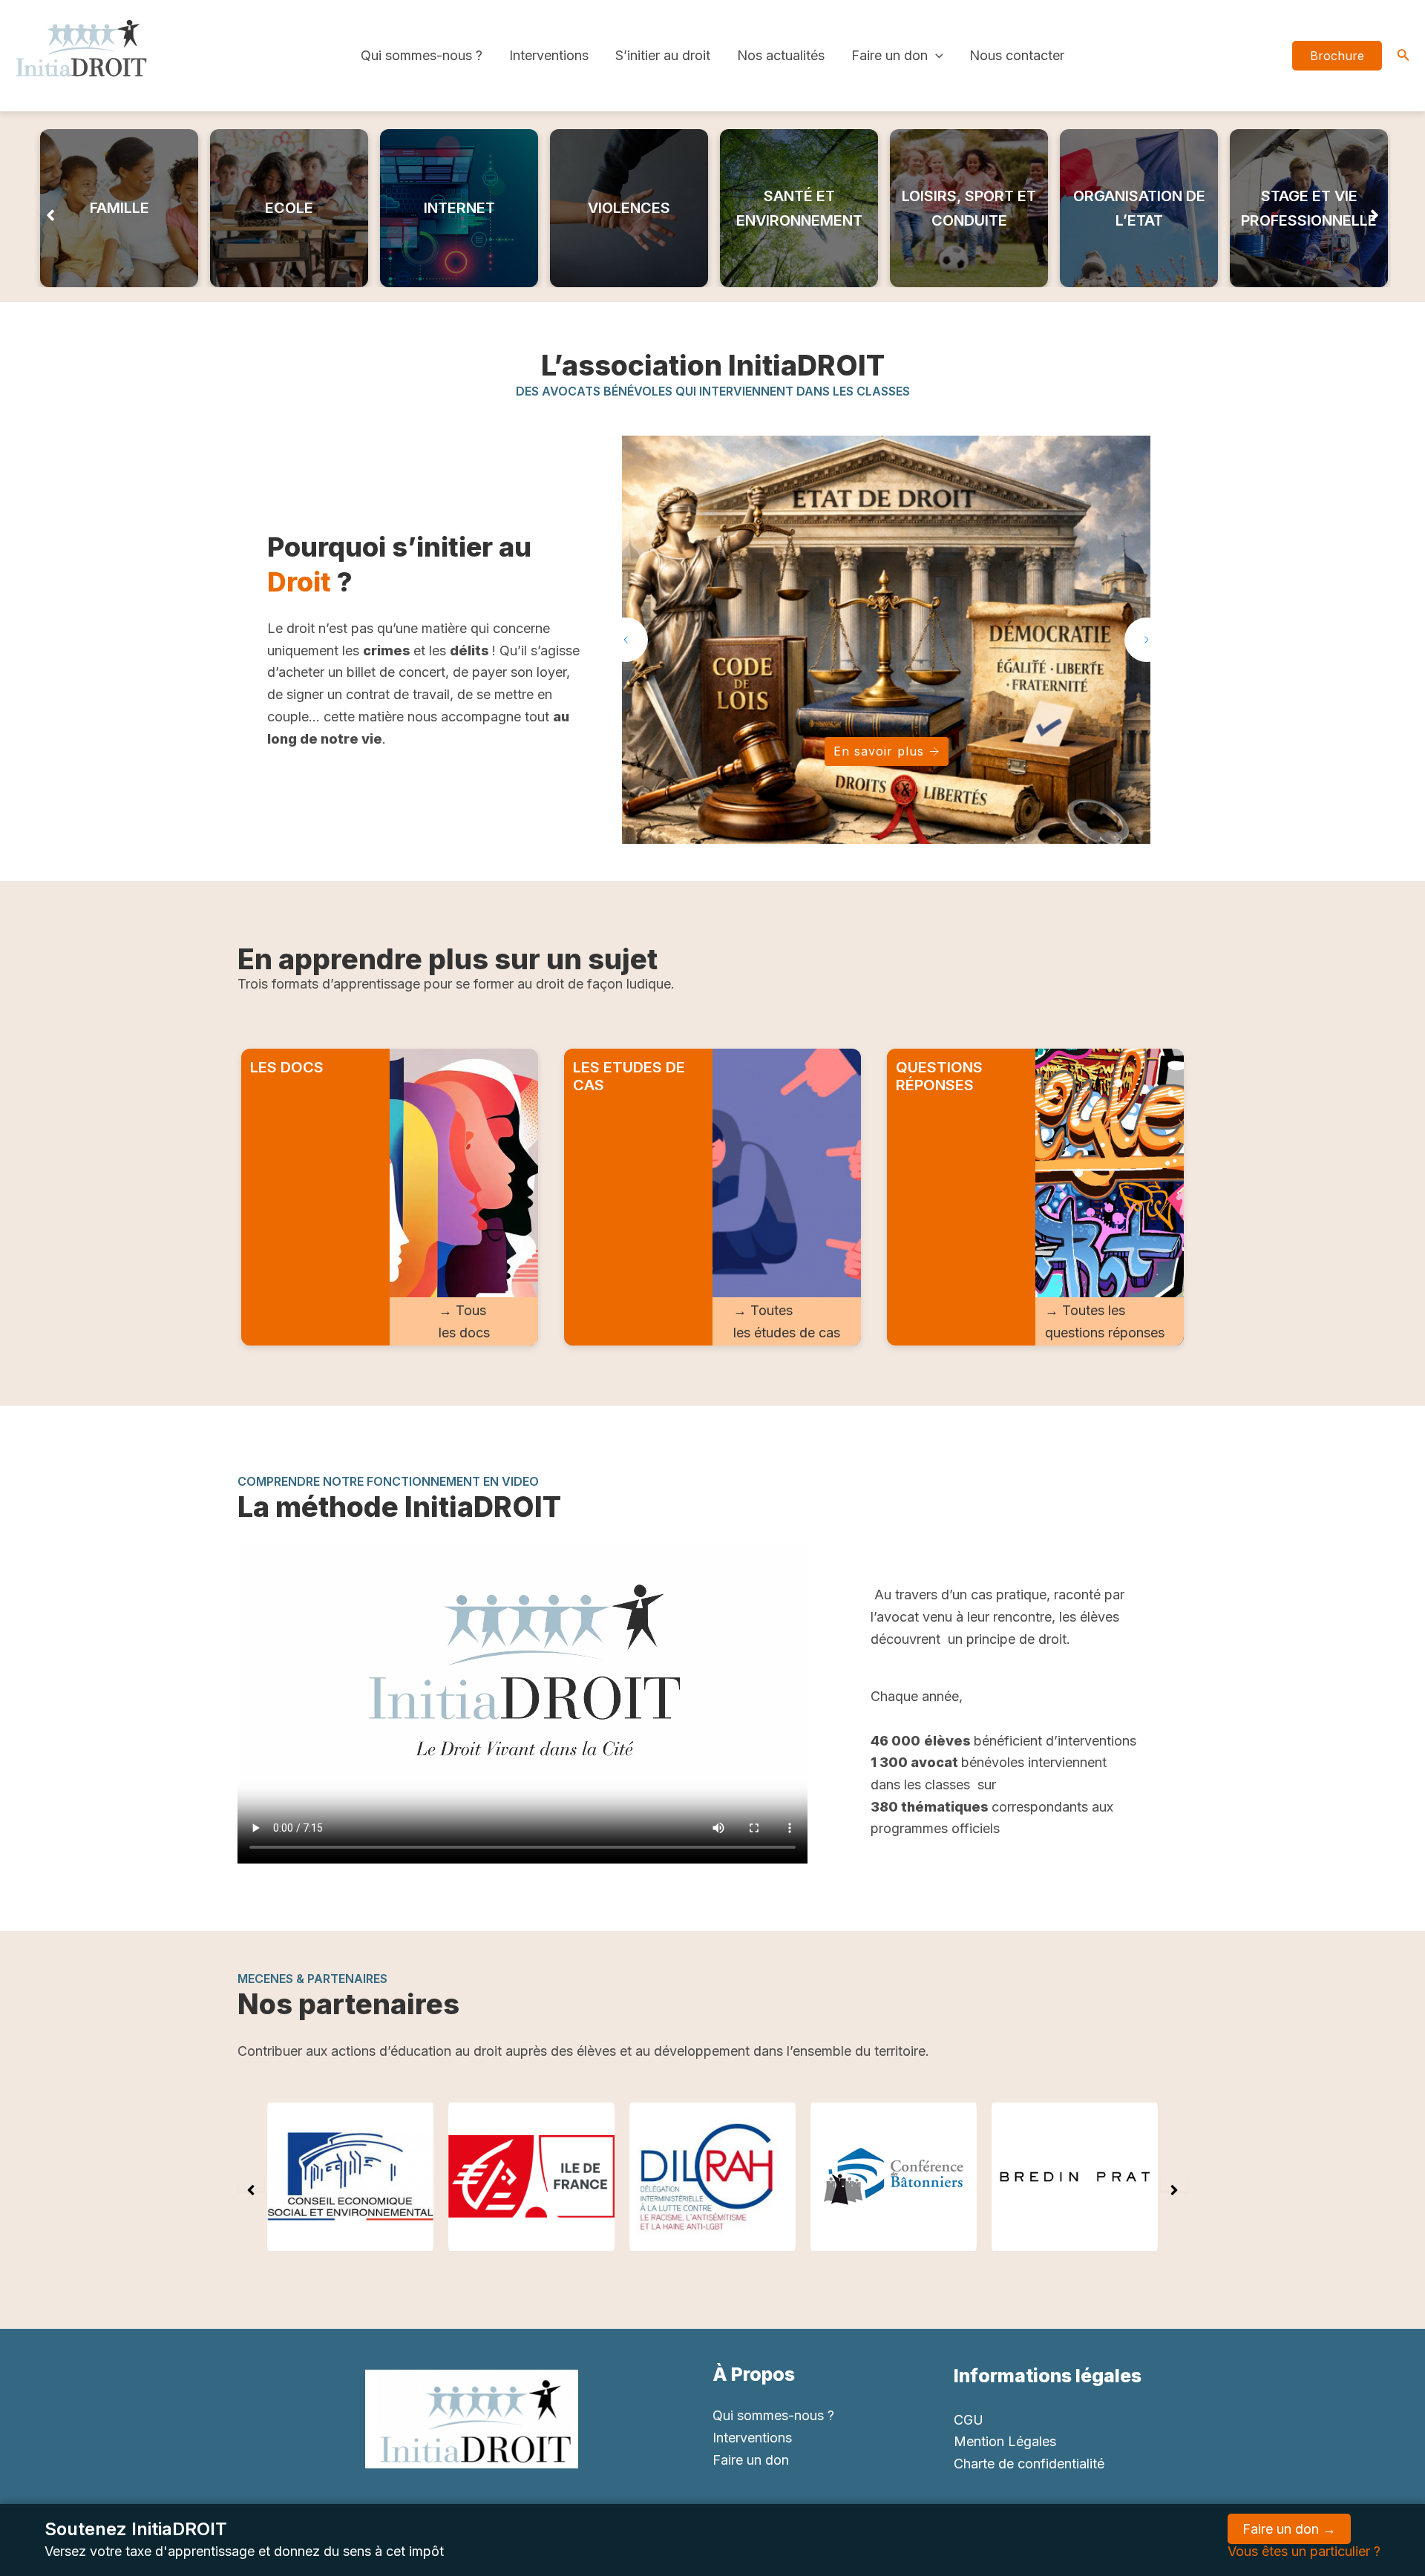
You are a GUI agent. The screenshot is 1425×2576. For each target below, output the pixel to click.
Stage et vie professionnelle (1309, 208)
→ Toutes (763, 1310)
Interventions (549, 55)
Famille (119, 208)
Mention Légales (1005, 2441)
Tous (471, 1310)
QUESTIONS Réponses (939, 1076)
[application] (936, 56)
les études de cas (787, 1333)
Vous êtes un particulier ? (1304, 2551)
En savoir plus (879, 751)
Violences (629, 208)
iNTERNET (459, 208)
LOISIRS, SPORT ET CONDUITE (969, 208)
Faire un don (890, 55)
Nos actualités (781, 55)
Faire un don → (1289, 2529)
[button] (50, 209)
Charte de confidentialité (1029, 2464)
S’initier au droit (663, 55)
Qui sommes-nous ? (422, 55)
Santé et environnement (799, 208)
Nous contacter (1017, 55)
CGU (969, 2420)
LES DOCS (287, 1067)
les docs (464, 1333)
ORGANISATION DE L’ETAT (1139, 208)
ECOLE (289, 208)
